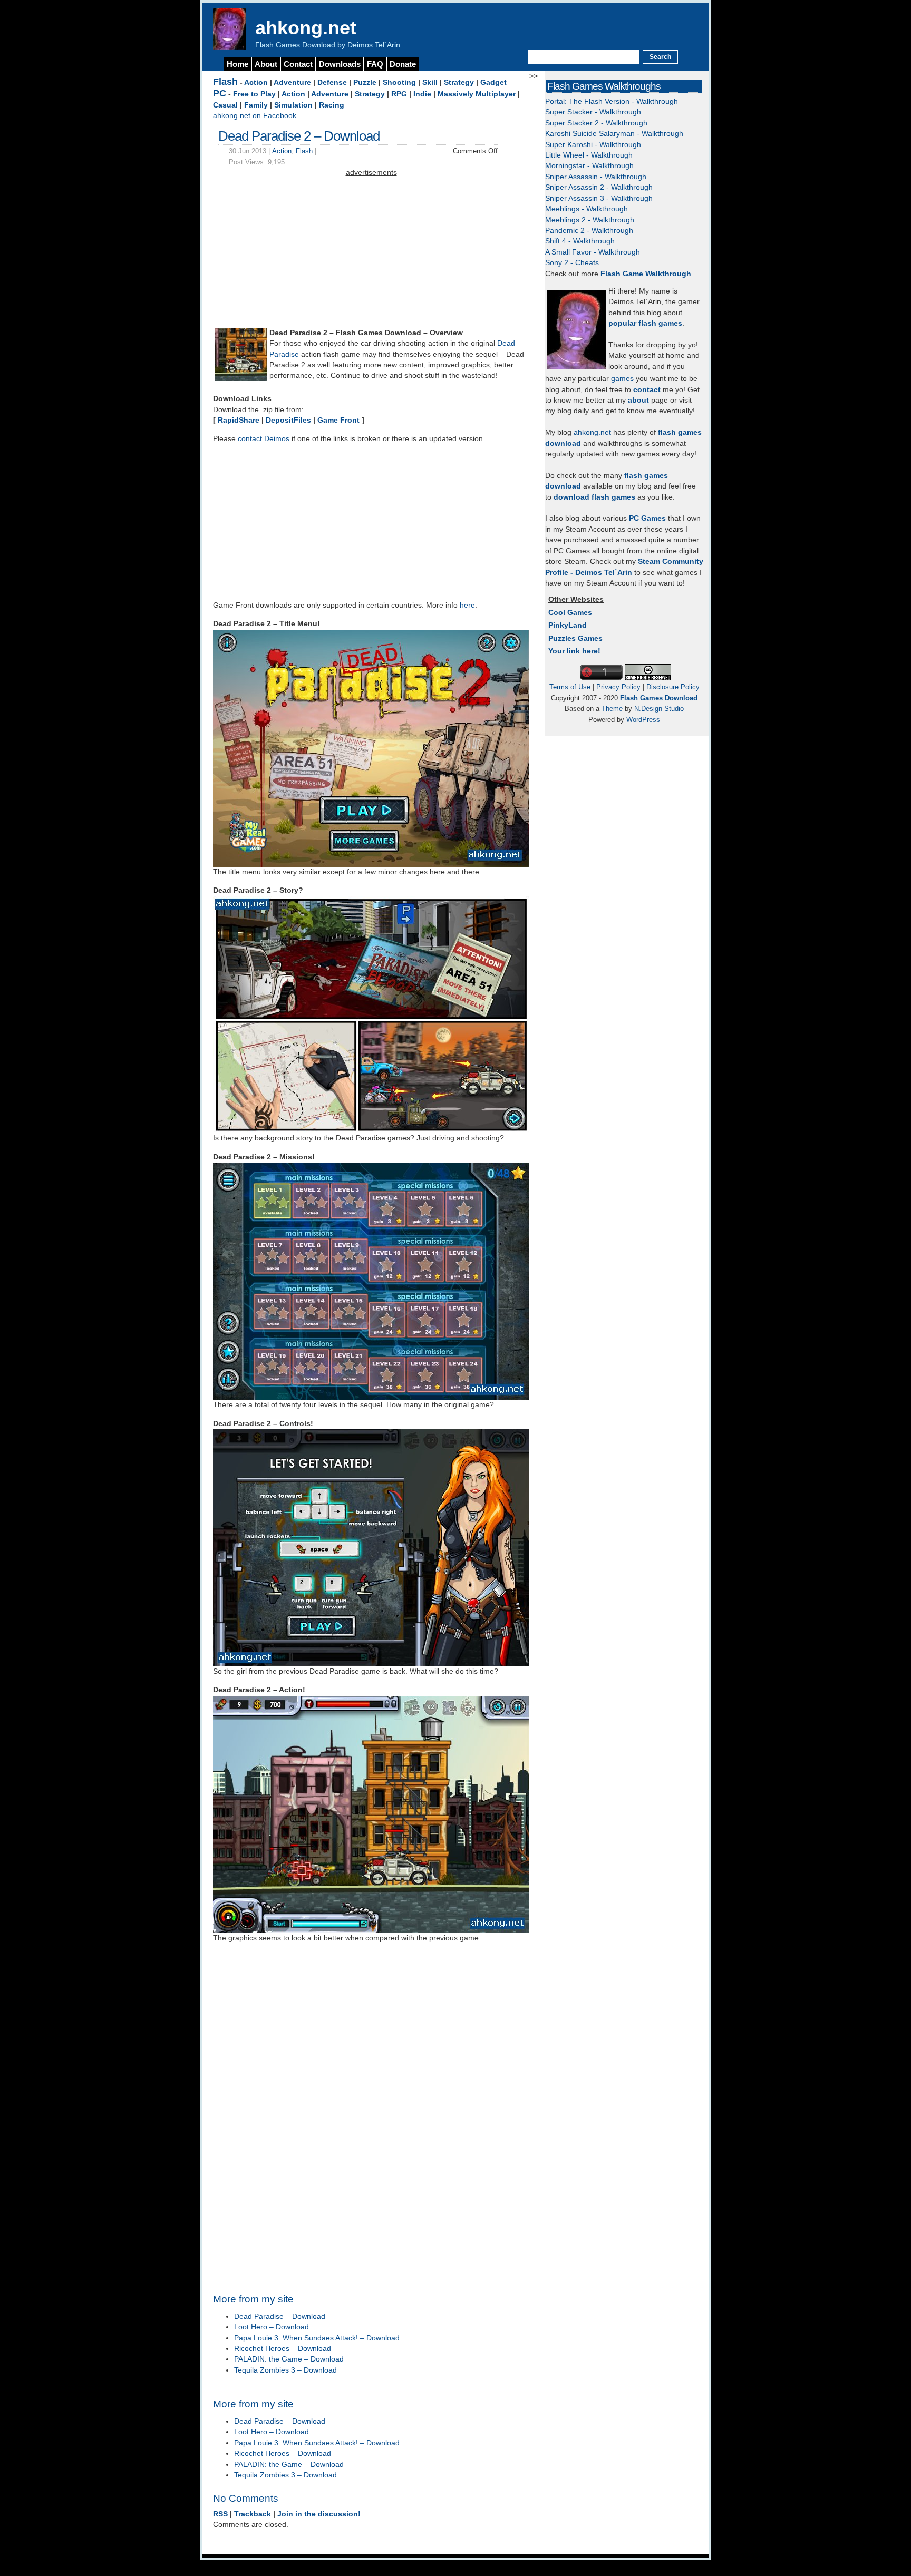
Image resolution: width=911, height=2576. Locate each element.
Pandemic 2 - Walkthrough (589, 231)
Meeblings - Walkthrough (587, 209)
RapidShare (239, 420)
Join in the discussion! (319, 2514)
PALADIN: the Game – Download (289, 2359)
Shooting (399, 82)
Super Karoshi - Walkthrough (593, 145)
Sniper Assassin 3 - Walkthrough (599, 198)
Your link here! (574, 651)
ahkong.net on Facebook (255, 116)
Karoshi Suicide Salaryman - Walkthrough (614, 134)
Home (238, 64)
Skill (430, 82)
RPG (399, 94)
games (622, 379)
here (467, 605)
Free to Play (254, 94)
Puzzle (365, 82)
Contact (298, 64)
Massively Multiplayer (477, 94)
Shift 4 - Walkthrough (580, 241)
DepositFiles (288, 420)
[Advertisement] (371, 252)
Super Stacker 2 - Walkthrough (596, 123)
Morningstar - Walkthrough (589, 166)
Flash (225, 82)
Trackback (253, 2514)
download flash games (594, 497)
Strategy (459, 82)
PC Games (647, 518)
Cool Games (570, 613)
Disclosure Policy (673, 687)
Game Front (338, 420)
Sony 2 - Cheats (572, 263)
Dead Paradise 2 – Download (299, 136)
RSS (220, 2514)
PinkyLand (568, 625)
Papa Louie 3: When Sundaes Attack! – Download (317, 2338)
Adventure (292, 82)
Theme (612, 709)
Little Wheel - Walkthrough (589, 155)
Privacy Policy (618, 687)
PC (220, 93)
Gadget (493, 82)
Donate (403, 64)
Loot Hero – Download (272, 2327)
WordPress (643, 720)
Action (256, 82)
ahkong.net (306, 28)
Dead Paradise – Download (280, 2316)
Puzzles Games (575, 638)
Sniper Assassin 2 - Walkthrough (599, 187)
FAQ (375, 64)
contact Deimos (264, 439)
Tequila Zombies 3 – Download (285, 2370)
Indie (422, 94)
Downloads (340, 64)
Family (256, 105)
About (266, 64)
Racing (332, 105)
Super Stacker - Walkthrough (593, 112)
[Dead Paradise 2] (241, 379)
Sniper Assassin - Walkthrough (596, 177)
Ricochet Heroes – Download (283, 2349)
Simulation (293, 105)
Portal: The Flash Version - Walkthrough (612, 101)
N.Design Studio (659, 709)
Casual (225, 105)
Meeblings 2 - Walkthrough (590, 220)
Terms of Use (570, 687)
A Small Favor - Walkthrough (593, 252)
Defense (332, 82)
